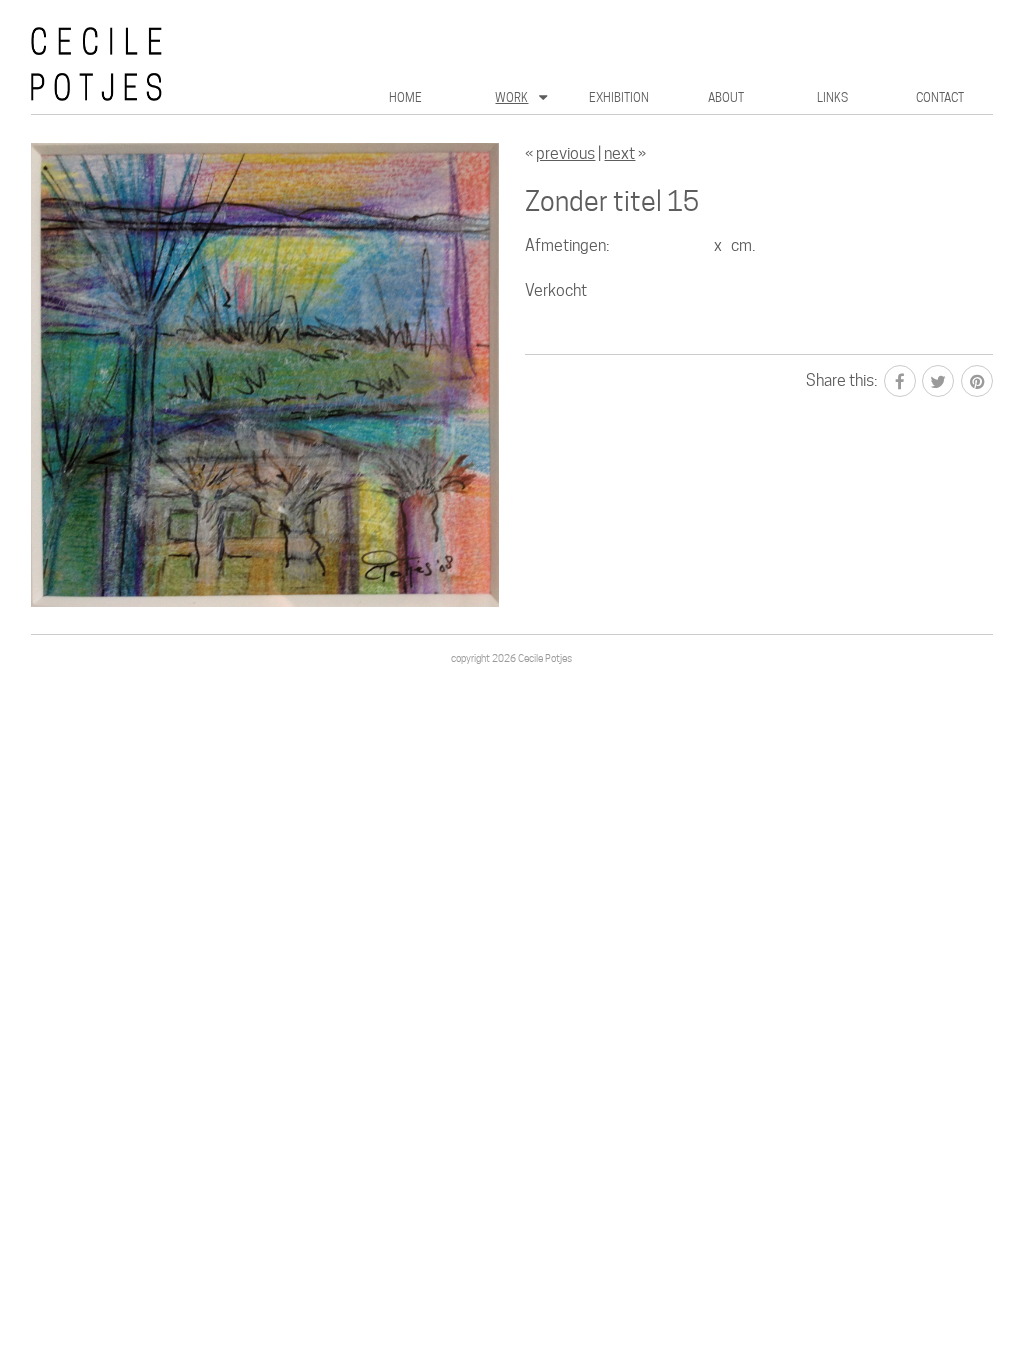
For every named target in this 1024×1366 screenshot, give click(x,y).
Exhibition (619, 98)
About (726, 98)
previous (565, 153)
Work (511, 98)
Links (832, 98)
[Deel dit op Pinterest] (977, 381)
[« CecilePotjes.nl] (191, 63)
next (619, 153)
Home (405, 98)
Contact (940, 98)
